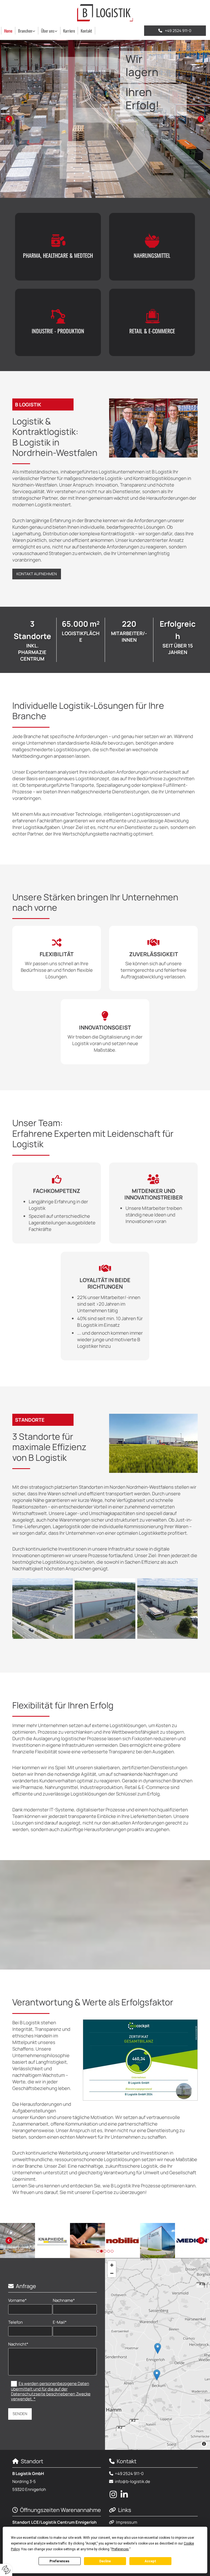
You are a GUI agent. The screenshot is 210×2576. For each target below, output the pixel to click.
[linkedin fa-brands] (124, 2494)
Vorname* (17, 2300)
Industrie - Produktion (58, 331)
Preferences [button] (120, 2549)
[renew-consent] (6, 2570)
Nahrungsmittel (152, 255)
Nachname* (64, 2300)
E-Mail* (60, 2322)
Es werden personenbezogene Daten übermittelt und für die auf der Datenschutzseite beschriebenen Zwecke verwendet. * (51, 2391)
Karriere (69, 31)
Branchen (25, 31)
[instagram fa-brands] (113, 2494)
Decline (105, 2561)
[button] (175, 31)
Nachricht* (18, 2344)
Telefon (15, 2322)
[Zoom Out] (112, 2273)
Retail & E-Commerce (152, 331)
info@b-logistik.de (132, 2481)
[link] (27, 31)
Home (8, 31)
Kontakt (86, 31)
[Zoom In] (112, 2265)
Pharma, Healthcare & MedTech (58, 255)
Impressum (127, 2522)
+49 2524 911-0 (129, 2474)
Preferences (59, 2561)
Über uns (48, 31)
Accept (150, 2561)
